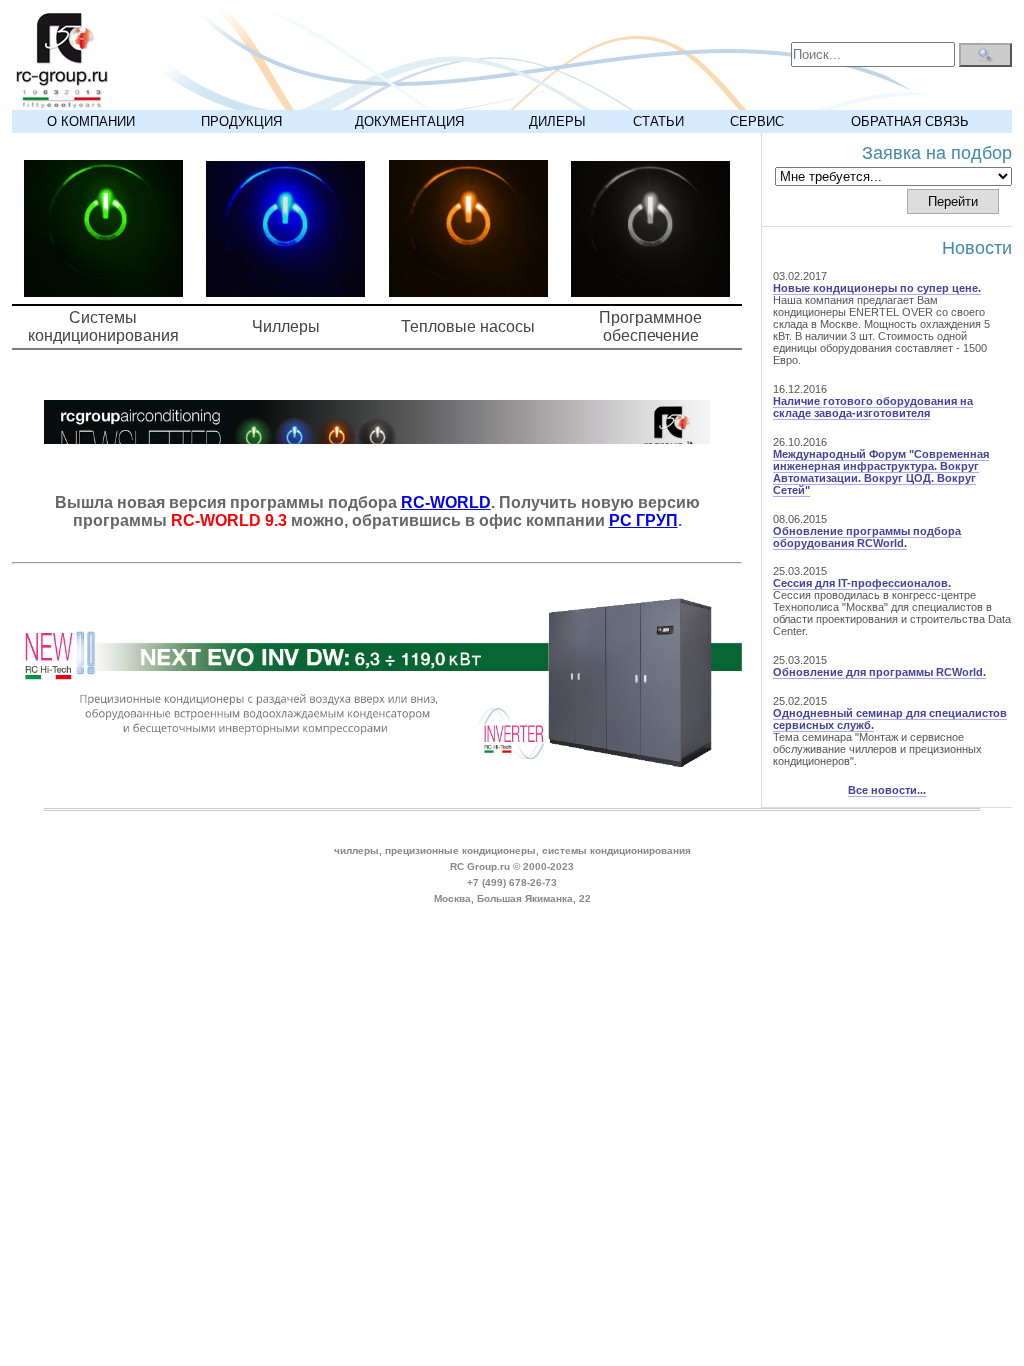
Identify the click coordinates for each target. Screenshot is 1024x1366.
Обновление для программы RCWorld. (879, 672)
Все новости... (887, 790)
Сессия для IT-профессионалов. (862, 583)
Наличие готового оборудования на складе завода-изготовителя (873, 407)
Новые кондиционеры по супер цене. (877, 288)
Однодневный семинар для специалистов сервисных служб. (890, 719)
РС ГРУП (643, 520)
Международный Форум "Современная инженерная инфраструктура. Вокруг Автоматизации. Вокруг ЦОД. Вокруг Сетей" (881, 472)
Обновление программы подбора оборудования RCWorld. (867, 537)
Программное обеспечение (650, 326)
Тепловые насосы (468, 326)
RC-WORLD (446, 502)
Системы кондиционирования (103, 326)
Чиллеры (286, 326)
